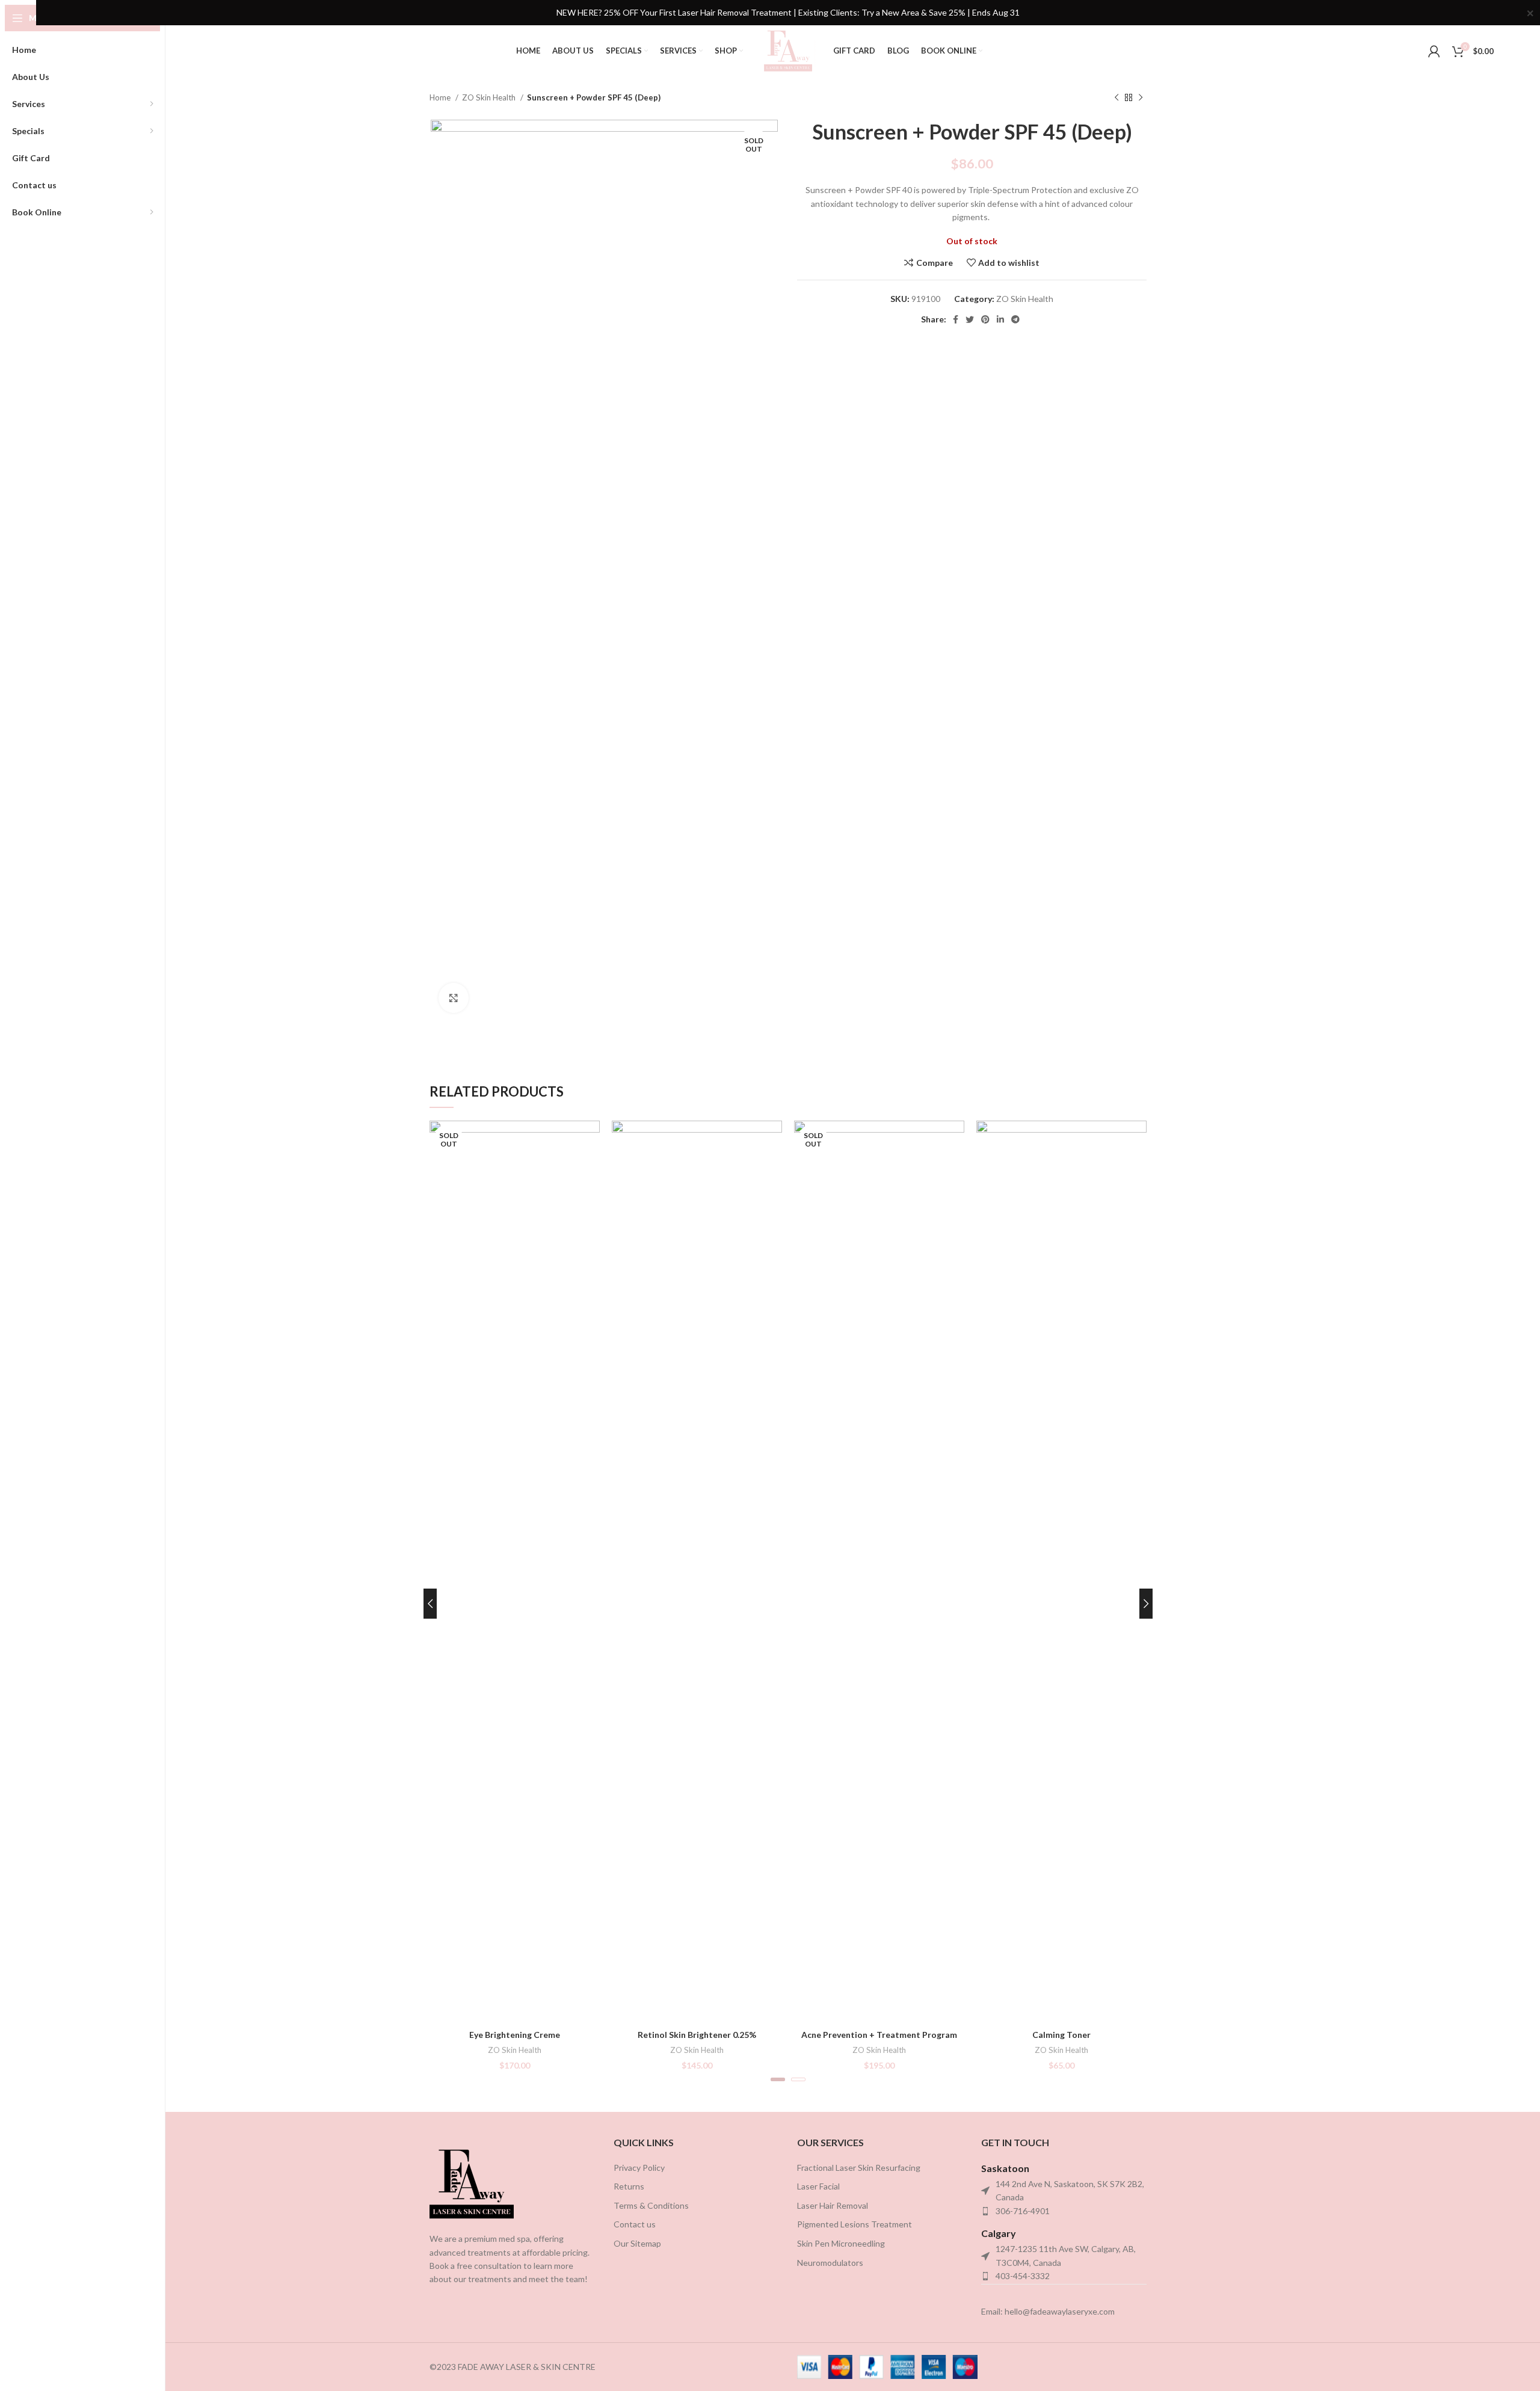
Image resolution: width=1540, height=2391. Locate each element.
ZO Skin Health (490, 97)
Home (441, 97)
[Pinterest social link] (985, 319)
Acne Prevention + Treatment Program (879, 2035)
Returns (629, 2186)
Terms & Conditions (651, 2205)
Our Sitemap (637, 2243)
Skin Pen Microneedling (841, 2243)
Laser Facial (818, 2186)
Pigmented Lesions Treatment (855, 2224)
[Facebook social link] (956, 319)
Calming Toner (1061, 2035)
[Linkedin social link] (1000, 319)
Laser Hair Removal (833, 2205)
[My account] (1434, 51)
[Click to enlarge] (454, 998)
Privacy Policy (639, 2168)
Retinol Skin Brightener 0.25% (697, 2035)
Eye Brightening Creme (515, 2035)
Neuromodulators (830, 2263)
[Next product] (1141, 98)
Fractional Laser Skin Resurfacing (859, 2168)
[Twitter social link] (970, 319)
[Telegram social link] (1015, 319)
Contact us (635, 2224)
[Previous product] (1116, 98)
